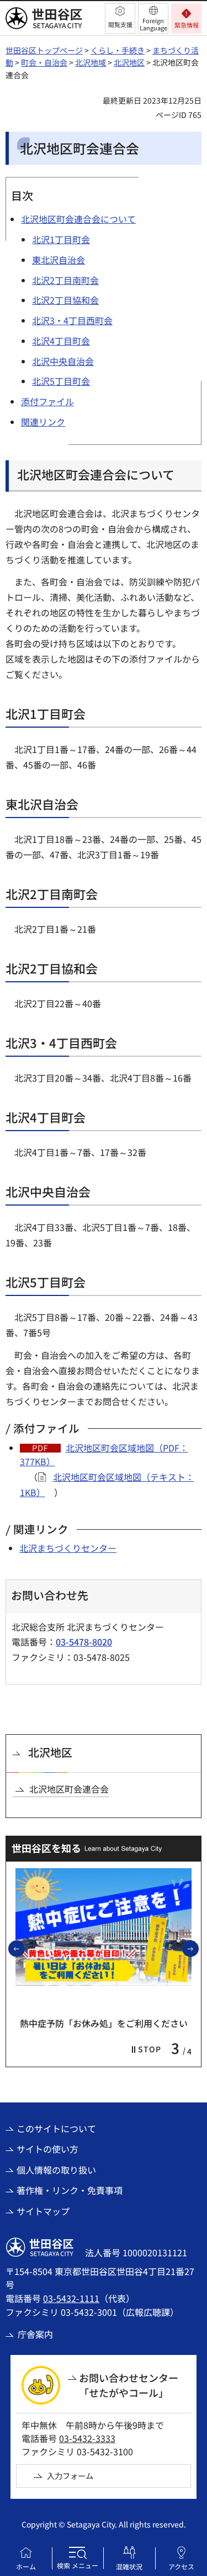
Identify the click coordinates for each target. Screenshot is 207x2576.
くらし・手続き (118, 50)
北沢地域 (91, 62)
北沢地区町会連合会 (69, 1789)
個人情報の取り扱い (56, 2170)
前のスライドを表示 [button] (24, 1948)
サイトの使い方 (47, 2149)
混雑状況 (129, 2566)
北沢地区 (129, 62)
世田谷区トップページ (44, 50)
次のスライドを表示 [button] (198, 1948)
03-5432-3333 (87, 2438)
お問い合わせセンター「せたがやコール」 (129, 2385)
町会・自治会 (44, 62)
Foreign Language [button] (153, 24)
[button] (120, 18)
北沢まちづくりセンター (68, 1548)
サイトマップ (43, 2211)
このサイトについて (56, 2128)
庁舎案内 (35, 2334)
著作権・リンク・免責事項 (70, 2190)
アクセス (181, 2566)
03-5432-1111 (71, 2298)
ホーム (26, 2566)
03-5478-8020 (84, 1642)
